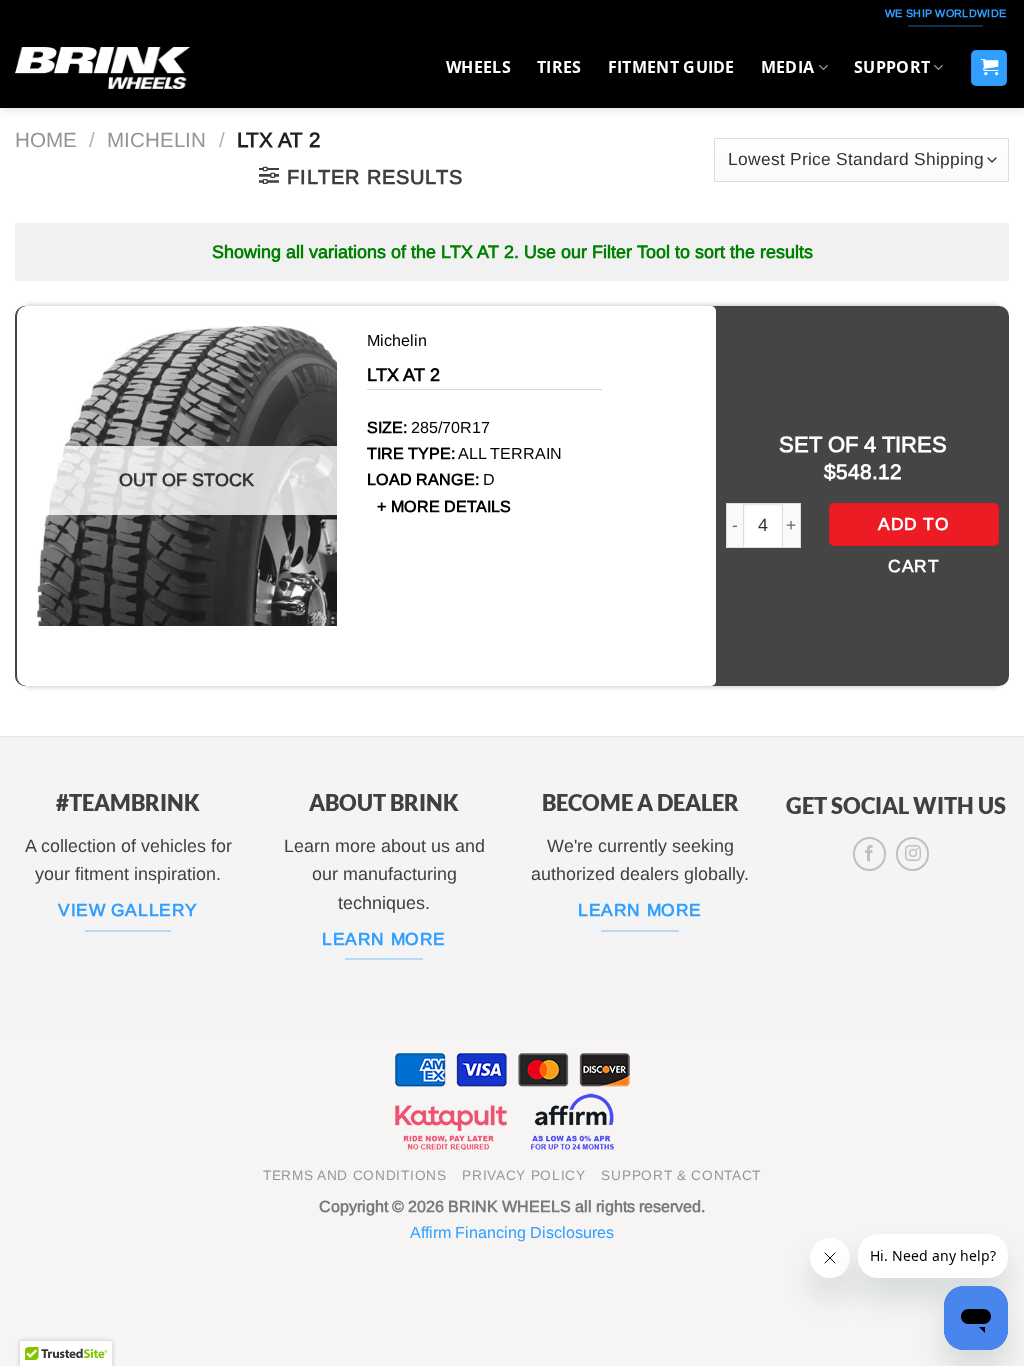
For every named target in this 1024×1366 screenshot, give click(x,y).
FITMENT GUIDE (671, 67)
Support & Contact (681, 1175)
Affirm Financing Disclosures (512, 1232)
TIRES (559, 67)
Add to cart (913, 530)
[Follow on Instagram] (912, 853)
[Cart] (989, 68)
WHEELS (478, 67)
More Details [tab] (451, 506)
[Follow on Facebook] (869, 853)
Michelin (156, 139)
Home (46, 139)
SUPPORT (892, 67)
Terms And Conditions (355, 1175)
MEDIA (788, 67)
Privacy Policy (524, 1175)
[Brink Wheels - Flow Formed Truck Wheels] (102, 67)
